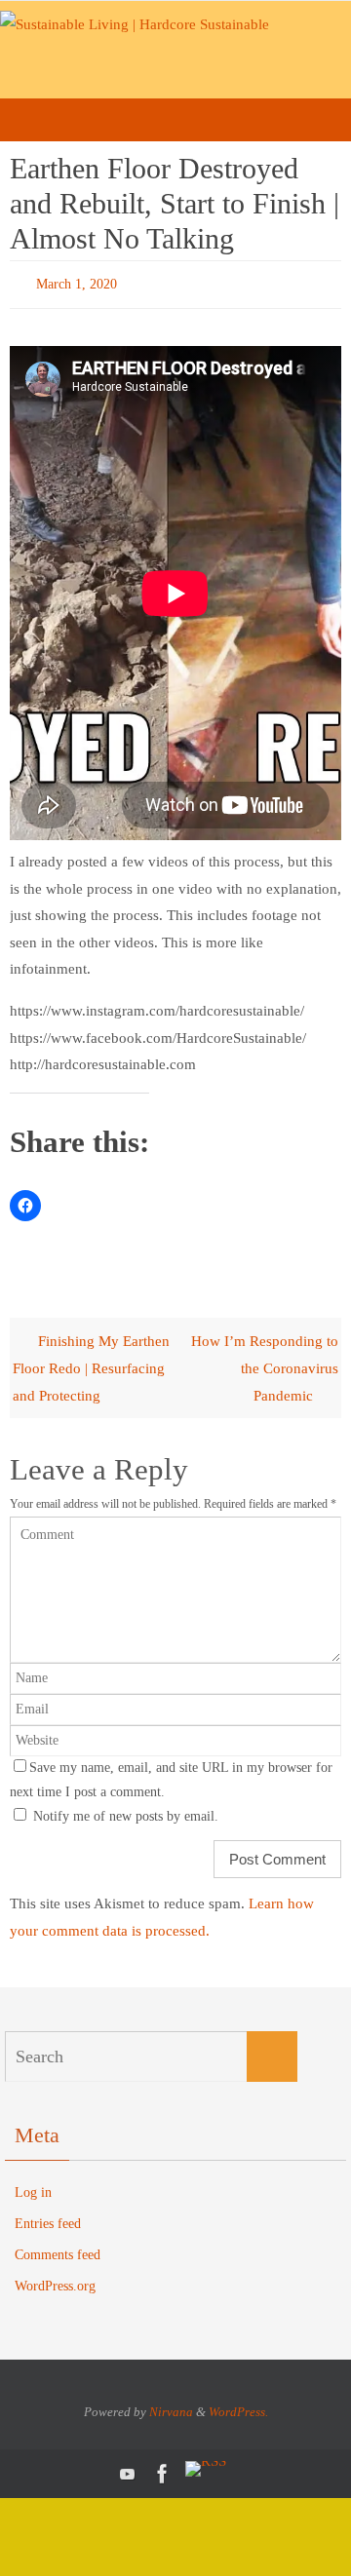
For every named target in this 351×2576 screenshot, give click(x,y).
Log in (33, 2188)
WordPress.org (55, 2282)
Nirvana (171, 2407)
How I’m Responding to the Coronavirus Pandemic (265, 1364)
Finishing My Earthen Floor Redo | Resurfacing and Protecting (91, 1364)
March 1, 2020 (77, 282)
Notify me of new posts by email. (126, 1811)
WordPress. (238, 2407)
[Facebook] (163, 2469)
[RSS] (206, 2464)
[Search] (272, 2053)
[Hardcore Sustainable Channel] (128, 2469)
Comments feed (58, 2251)
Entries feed (48, 2219)
